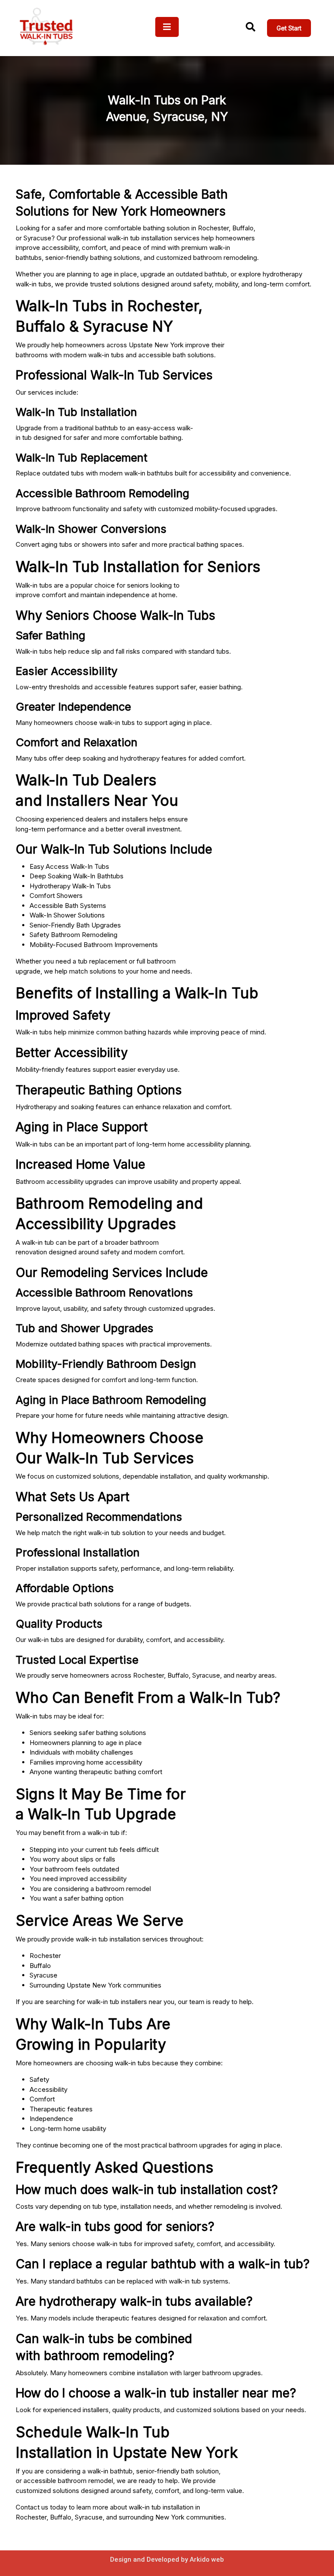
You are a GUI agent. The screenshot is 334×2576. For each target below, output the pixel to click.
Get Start (289, 28)
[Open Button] (167, 27)
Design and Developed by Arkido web (167, 2559)
